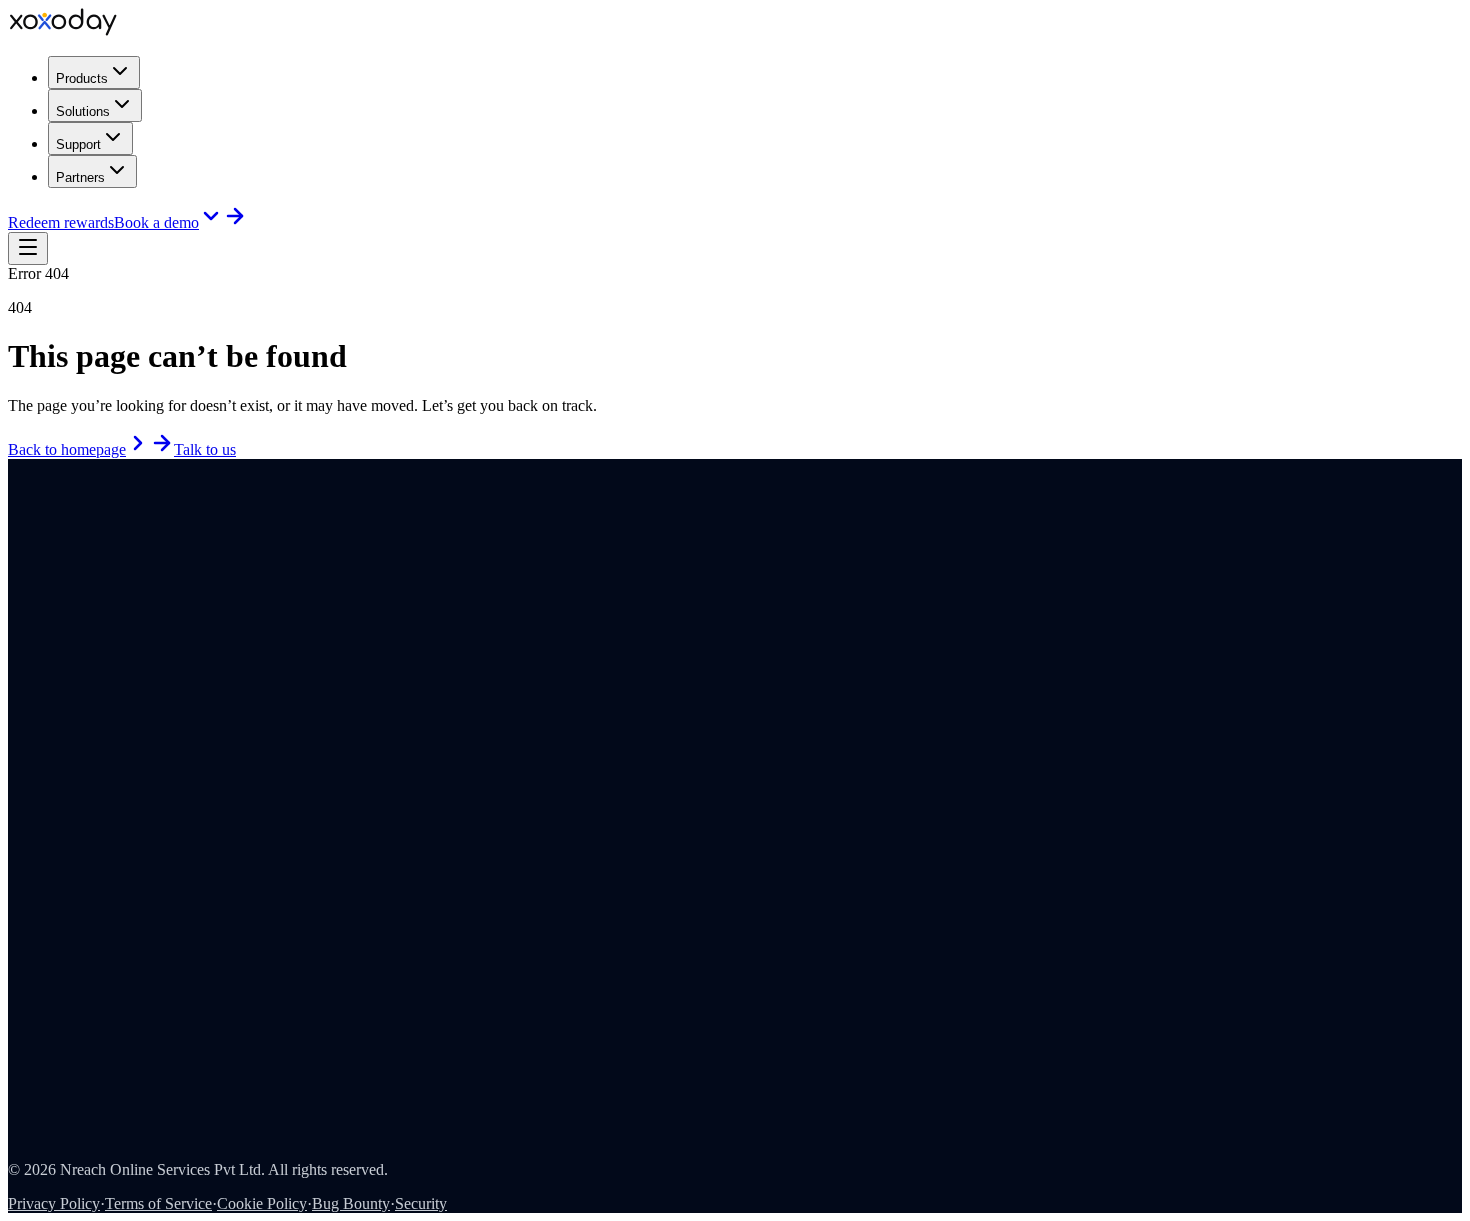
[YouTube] (43, 567)
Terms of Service (158, 1203)
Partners (80, 177)
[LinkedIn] (15, 567)
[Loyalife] (168, 591)
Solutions (83, 111)
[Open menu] (28, 248)
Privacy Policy (54, 1203)
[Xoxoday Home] (63, 30)
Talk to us (205, 449)
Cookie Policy (262, 1203)
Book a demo (156, 222)
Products (82, 78)
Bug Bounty (351, 1203)
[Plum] (104, 591)
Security (421, 1203)
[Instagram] (29, 567)
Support (78, 144)
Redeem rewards (61, 222)
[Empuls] (40, 591)
